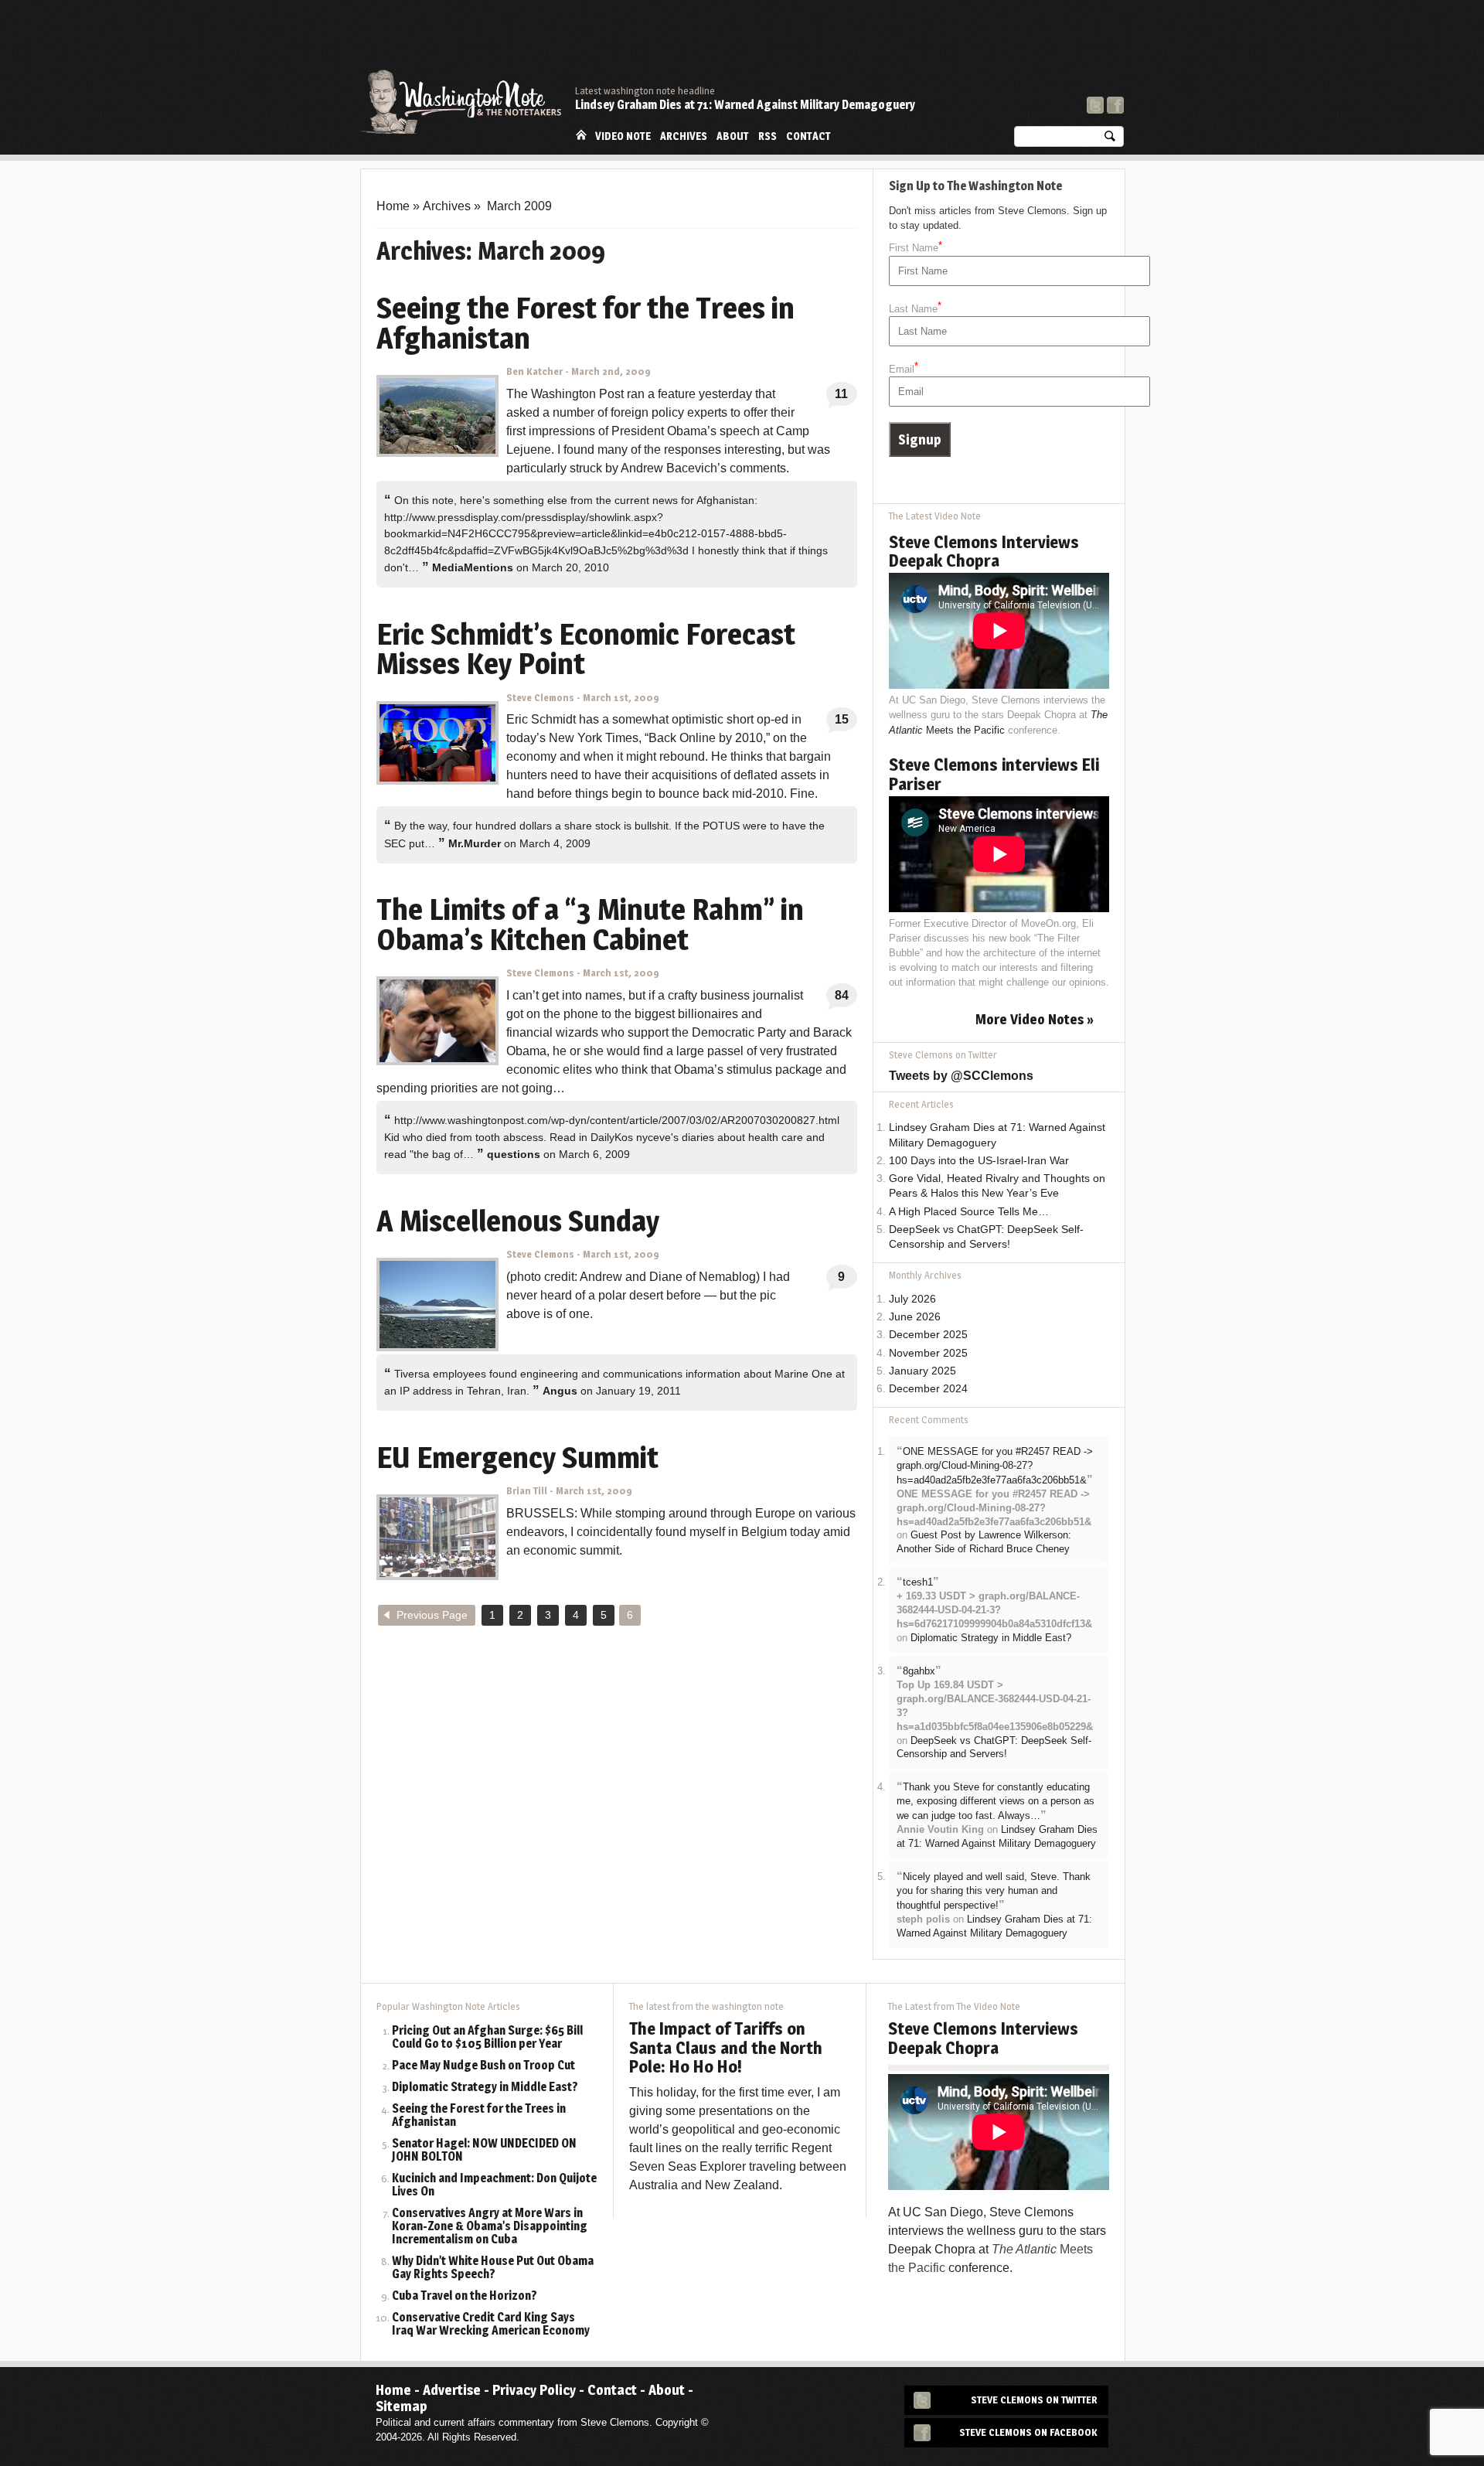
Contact (808, 136)
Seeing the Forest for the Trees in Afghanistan (479, 2116)
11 (841, 394)
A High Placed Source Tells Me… (969, 1212)
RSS (768, 136)
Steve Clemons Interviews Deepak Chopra (984, 551)
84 (842, 995)
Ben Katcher (534, 371)
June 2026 (915, 1317)
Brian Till (527, 1491)
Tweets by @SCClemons (961, 1076)
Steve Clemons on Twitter (1034, 2400)
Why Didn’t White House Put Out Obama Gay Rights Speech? (493, 2268)
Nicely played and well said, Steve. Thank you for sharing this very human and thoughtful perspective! (994, 1891)
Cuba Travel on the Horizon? (465, 2296)
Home (581, 135)
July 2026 (912, 1299)
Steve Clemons (540, 698)
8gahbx (919, 1671)
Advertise (452, 2390)
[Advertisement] (842, 43)
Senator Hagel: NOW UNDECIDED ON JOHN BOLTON (484, 2151)
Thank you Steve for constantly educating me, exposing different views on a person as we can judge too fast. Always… (996, 1801)
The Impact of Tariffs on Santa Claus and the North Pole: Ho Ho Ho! (726, 2047)
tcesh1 (918, 1582)
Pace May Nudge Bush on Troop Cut (483, 2066)
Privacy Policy (534, 2390)
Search (1110, 140)
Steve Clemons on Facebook (1028, 2432)
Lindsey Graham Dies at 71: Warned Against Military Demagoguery (745, 105)
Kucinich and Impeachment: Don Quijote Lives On (494, 2185)
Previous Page (432, 1615)
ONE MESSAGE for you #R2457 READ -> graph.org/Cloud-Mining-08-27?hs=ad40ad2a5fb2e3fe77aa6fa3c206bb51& (995, 1466)
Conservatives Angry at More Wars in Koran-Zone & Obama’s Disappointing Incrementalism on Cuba (490, 2227)
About (733, 136)
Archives (684, 136)
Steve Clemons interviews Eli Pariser (994, 774)
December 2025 (928, 1335)
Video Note (623, 136)
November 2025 (928, 1353)
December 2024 (928, 1389)
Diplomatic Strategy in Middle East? (991, 1638)
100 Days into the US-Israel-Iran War (979, 1161)
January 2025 (922, 1371)
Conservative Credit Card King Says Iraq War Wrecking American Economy (491, 2325)
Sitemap (402, 2406)
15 (842, 719)
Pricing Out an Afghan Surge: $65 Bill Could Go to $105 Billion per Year (487, 2038)
